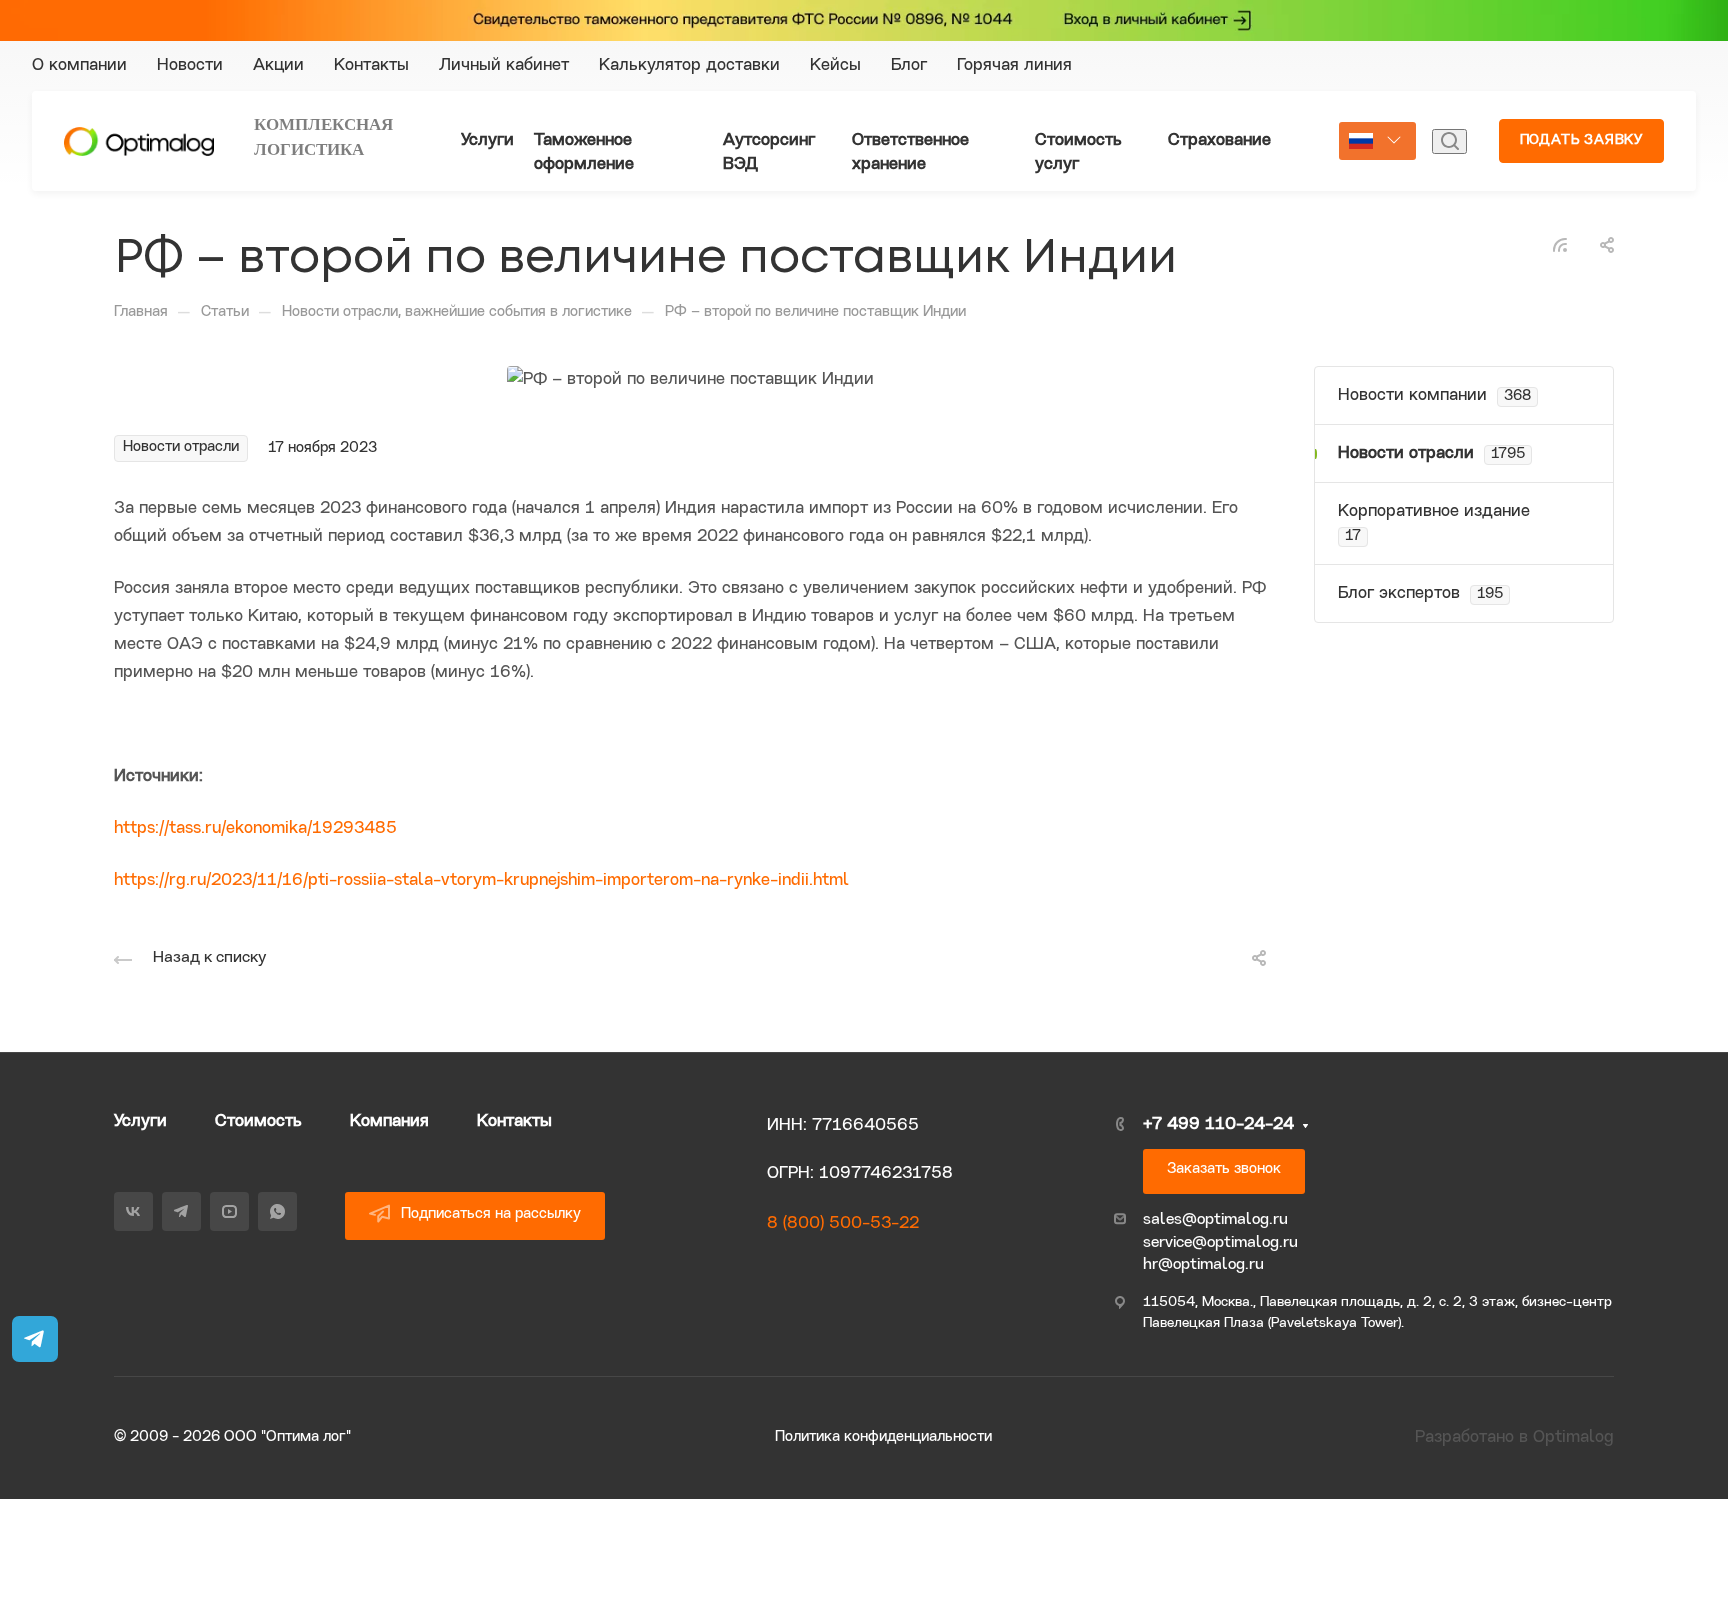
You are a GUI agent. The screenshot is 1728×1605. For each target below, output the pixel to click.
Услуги (140, 1121)
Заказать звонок (1224, 1169)
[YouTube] (1418, 79)
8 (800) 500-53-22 (843, 1223)
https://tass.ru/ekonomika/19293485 (255, 828)
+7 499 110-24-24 (1573, 65)
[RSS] (1560, 244)
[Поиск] (1449, 141)
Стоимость (258, 1121)
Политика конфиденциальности (883, 1437)
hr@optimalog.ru (1203, 1265)
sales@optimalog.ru (1215, 1220)
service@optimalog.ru (1220, 1243)
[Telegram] (1418, 53)
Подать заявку (1581, 140)
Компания (389, 1121)
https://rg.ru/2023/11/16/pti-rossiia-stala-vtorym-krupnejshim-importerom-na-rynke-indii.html (481, 880)
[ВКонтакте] (1418, 27)
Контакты (514, 1121)
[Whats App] (1418, 105)
